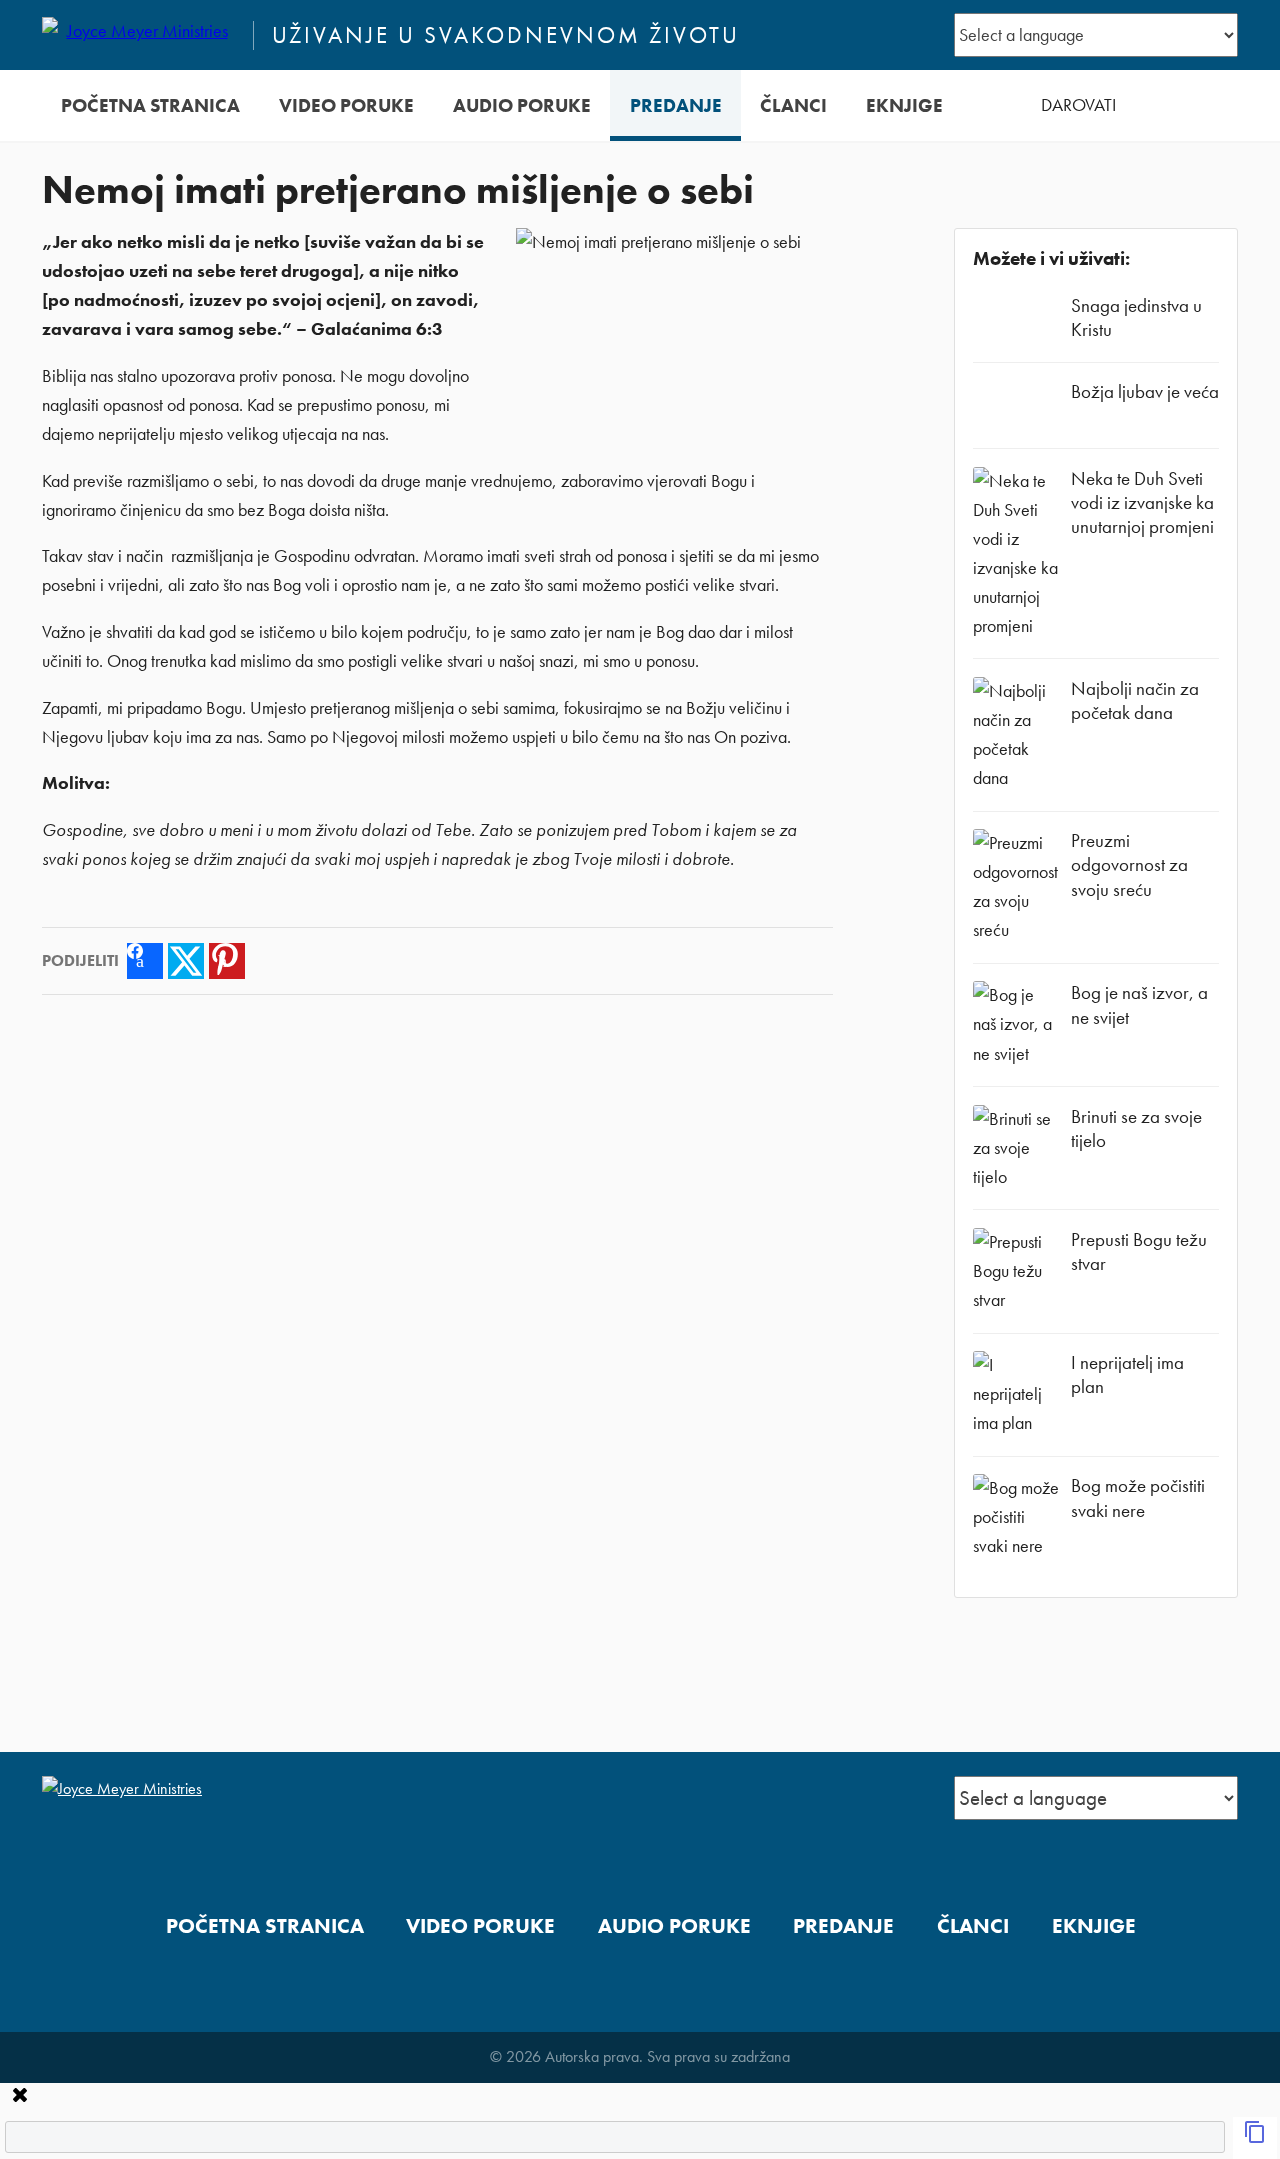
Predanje (676, 105)
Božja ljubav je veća (1145, 391)
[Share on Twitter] (186, 961)
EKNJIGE (904, 105)
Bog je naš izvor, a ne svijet (1139, 1004)
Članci (793, 105)
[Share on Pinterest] (227, 961)
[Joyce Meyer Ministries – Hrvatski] (139, 35)
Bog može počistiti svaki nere (1138, 1497)
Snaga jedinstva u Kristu (1136, 317)
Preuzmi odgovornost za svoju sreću (1129, 864)
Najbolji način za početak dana (1135, 700)
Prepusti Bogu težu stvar (1139, 1251)
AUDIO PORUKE (522, 105)
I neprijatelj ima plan (1127, 1374)
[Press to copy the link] (1255, 2138)
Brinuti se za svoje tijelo (1136, 1128)
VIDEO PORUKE (346, 105)
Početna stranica (150, 105)
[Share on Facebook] (145, 961)
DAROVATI (1078, 105)
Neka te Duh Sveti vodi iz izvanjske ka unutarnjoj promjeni (1142, 502)
